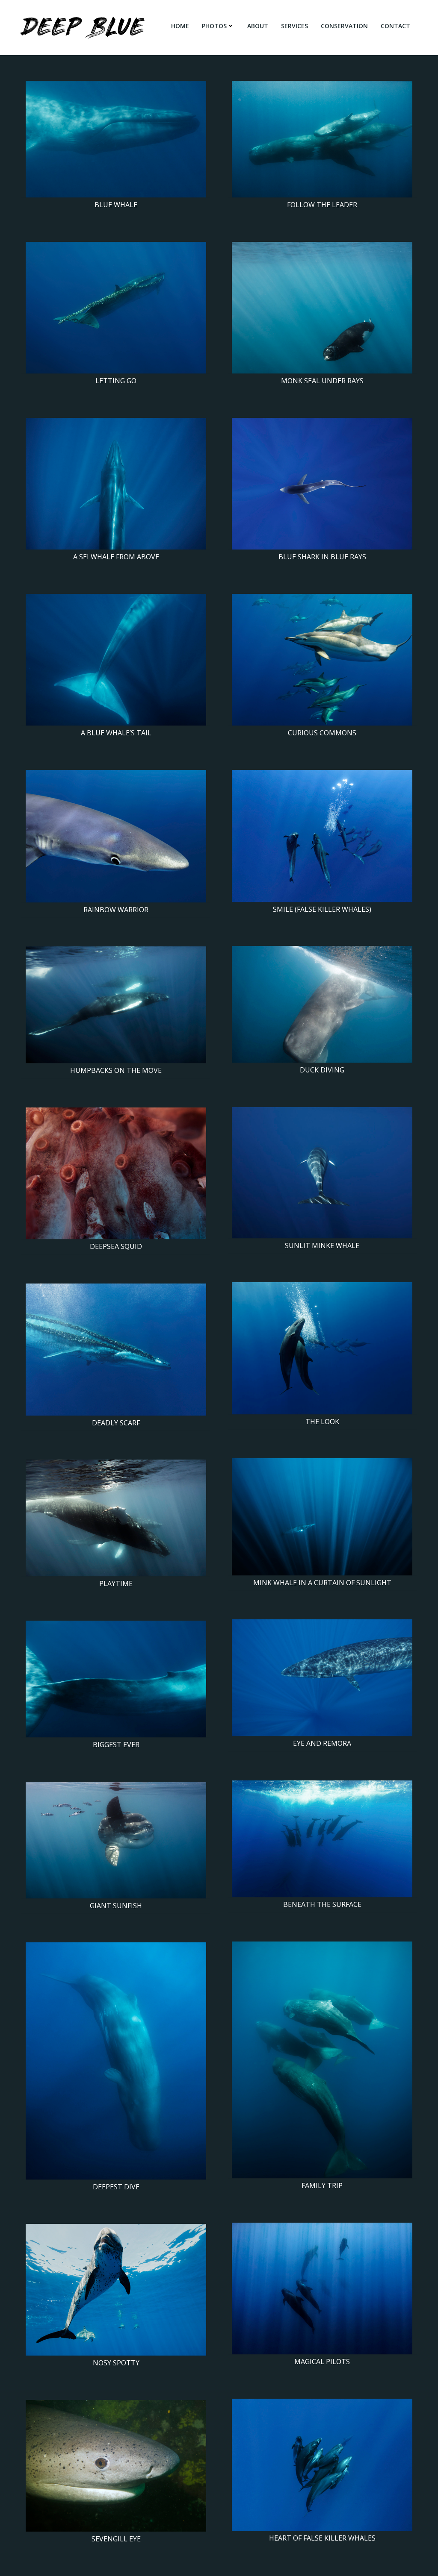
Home (180, 26)
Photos (214, 26)
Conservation (344, 26)
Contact (395, 26)
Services (294, 26)
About (258, 26)
